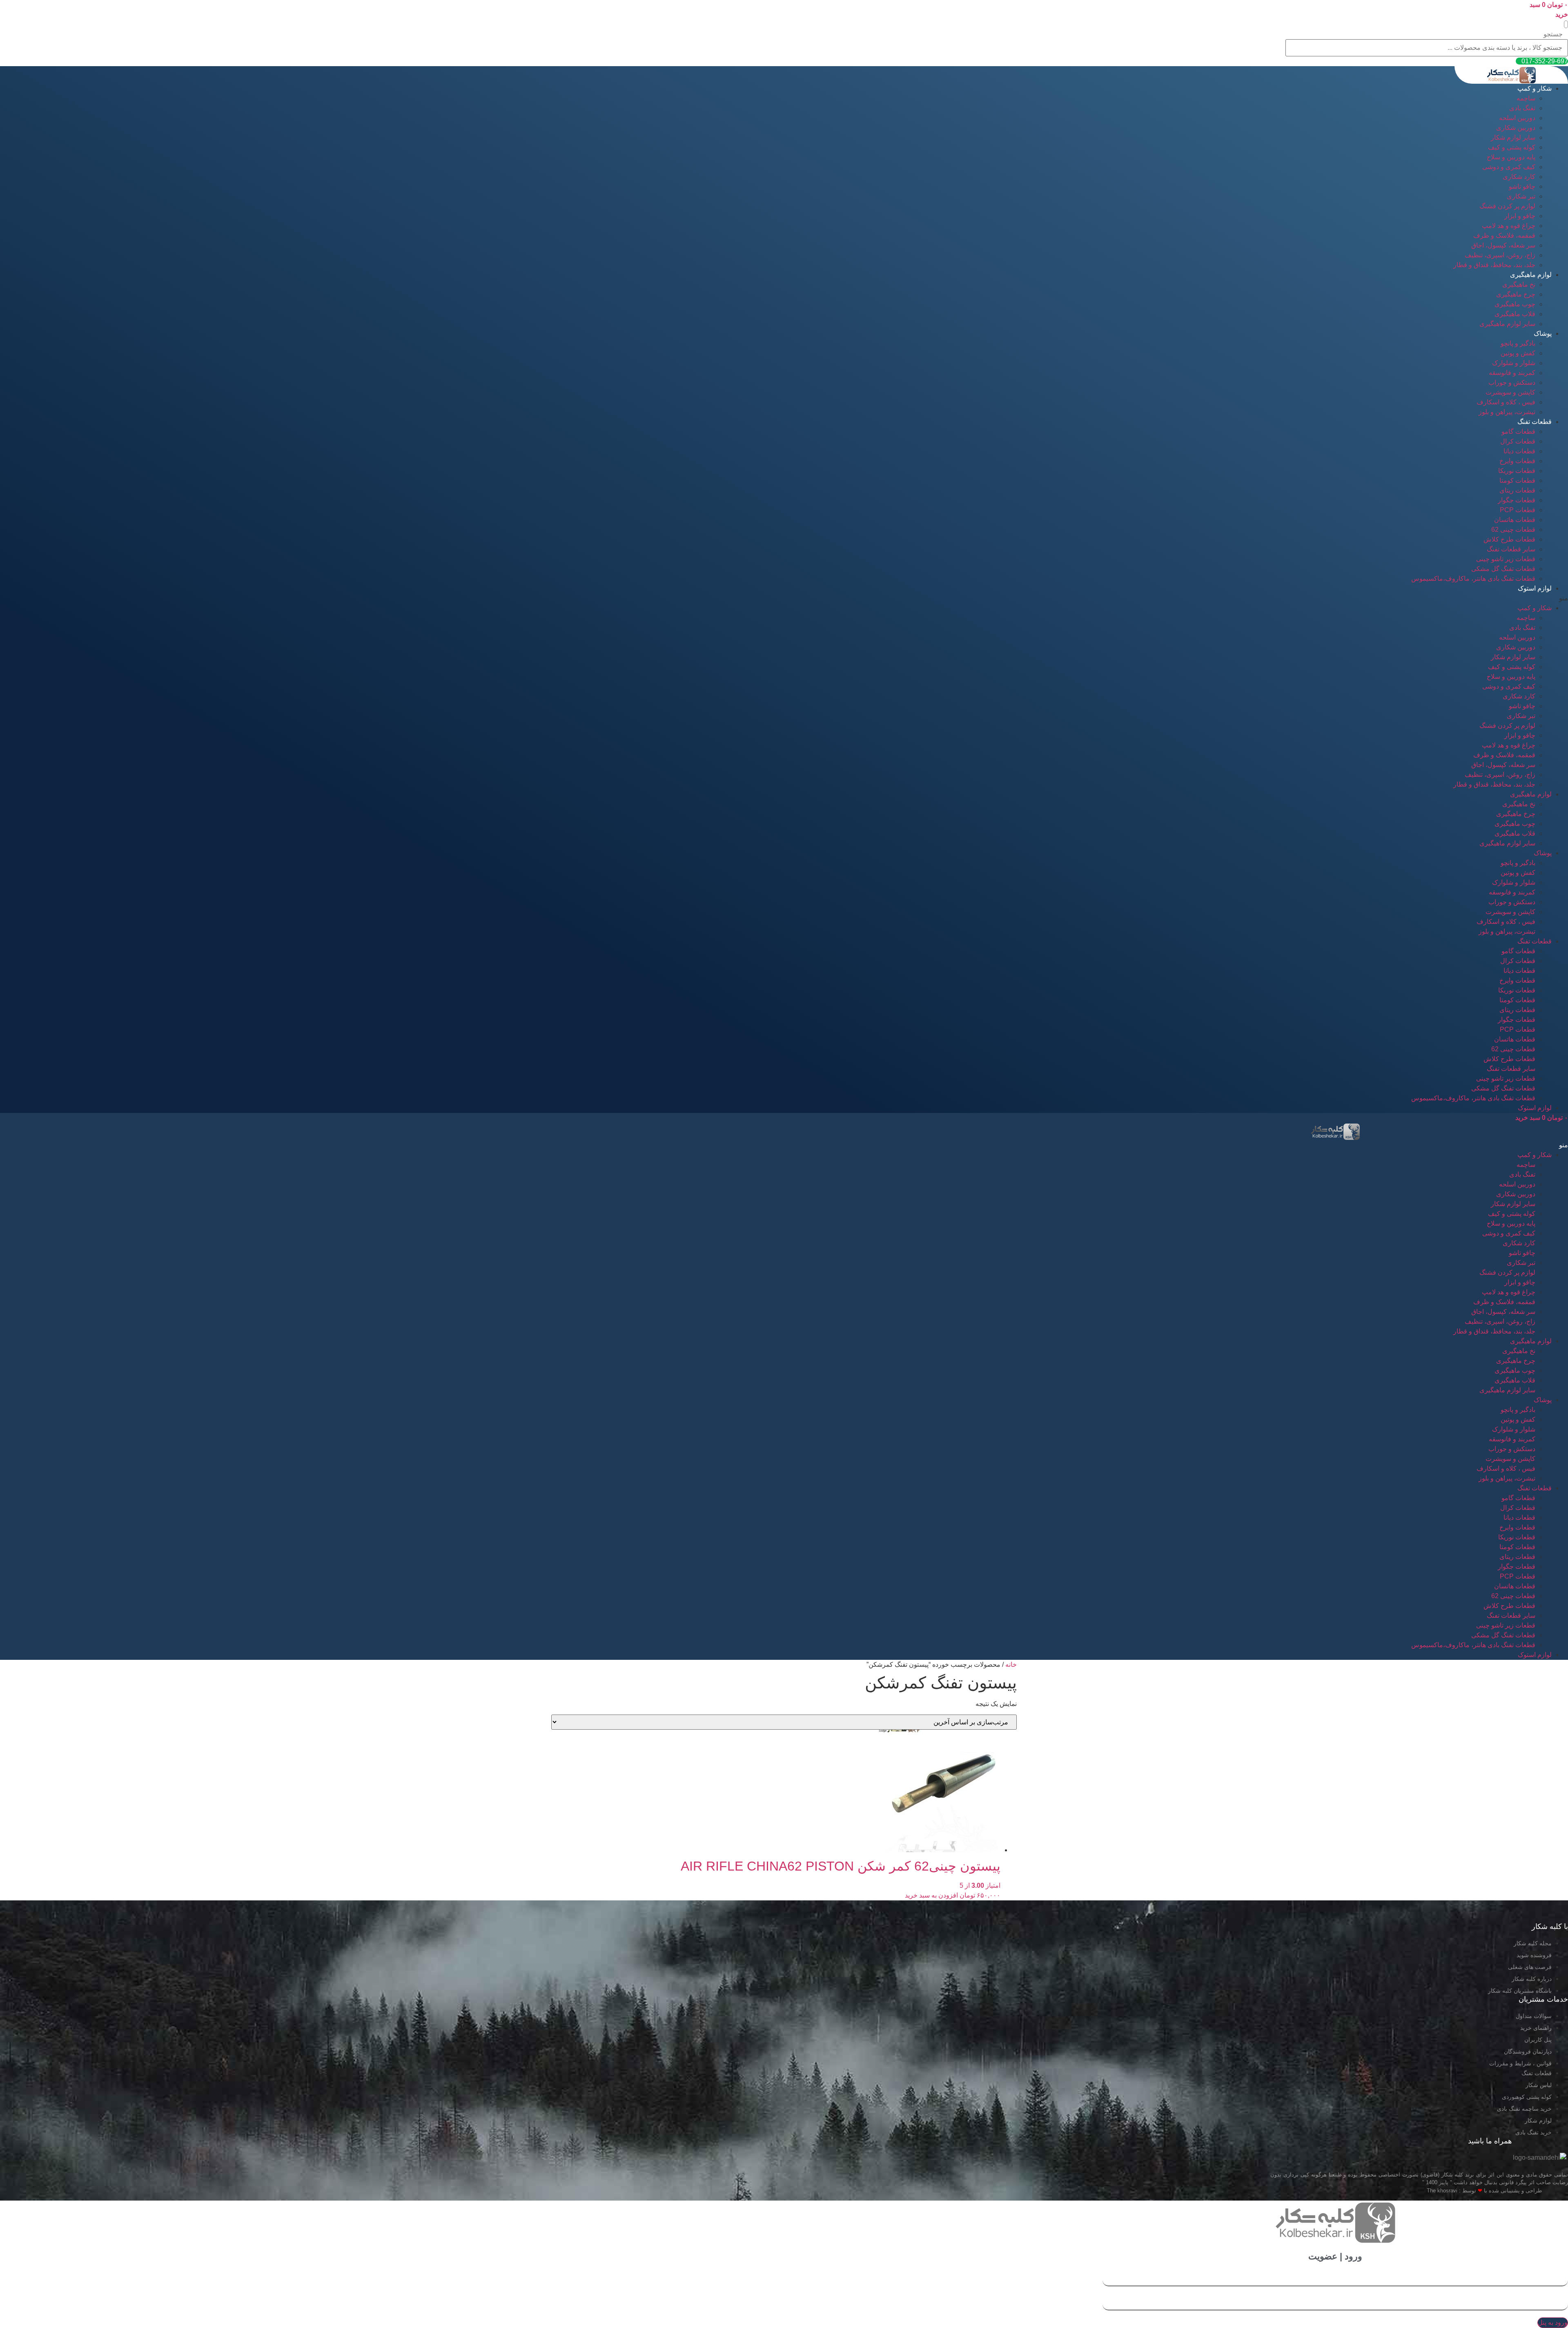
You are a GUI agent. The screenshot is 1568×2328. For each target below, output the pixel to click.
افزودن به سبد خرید (931, 1895)
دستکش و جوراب (1512, 382)
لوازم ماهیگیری (1531, 275)
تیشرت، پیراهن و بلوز (1507, 412)
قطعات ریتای (1517, 490)
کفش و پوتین (1518, 353)
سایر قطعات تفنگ (1511, 549)
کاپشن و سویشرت (1510, 392)
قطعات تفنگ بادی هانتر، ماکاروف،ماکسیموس (1473, 579)
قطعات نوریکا (1517, 471)
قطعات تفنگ (1535, 422)
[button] (1566, 24)
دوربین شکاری (1516, 128)
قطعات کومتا (1517, 481)
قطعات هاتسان (1515, 520)
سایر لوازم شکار (1513, 137)
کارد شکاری (1519, 177)
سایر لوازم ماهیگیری (1507, 324)
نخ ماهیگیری (1519, 284)
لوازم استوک (1535, 588)
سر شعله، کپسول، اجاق (1503, 245)
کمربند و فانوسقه (1512, 373)
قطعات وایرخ (1517, 461)
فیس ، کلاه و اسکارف (1506, 402)
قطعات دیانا (1519, 451)
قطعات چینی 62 (1513, 530)
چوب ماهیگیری (1515, 304)
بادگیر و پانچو (1518, 343)
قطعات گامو (1518, 431)
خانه (1011, 1665)
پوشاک (1543, 333)
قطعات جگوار (1517, 500)
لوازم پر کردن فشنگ (1507, 206)
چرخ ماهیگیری (1516, 294)
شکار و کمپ (1535, 88)
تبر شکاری (1521, 196)
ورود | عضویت (1335, 2256)
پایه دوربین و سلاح (1511, 157)
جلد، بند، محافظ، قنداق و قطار (1494, 265)
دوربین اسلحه (1517, 118)
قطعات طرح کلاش (1509, 539)
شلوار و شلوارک (1514, 363)
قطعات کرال (1518, 441)
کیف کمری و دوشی (1509, 167)
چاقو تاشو (1522, 186)
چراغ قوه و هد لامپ (1509, 226)
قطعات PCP (1518, 510)
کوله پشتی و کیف (1512, 147)
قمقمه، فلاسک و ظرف (1504, 235)
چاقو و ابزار (1520, 216)
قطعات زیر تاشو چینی (1506, 559)
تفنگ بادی (1522, 108)
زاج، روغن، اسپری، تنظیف (1500, 255)
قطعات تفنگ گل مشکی (1503, 569)
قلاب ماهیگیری (1515, 314)
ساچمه (1526, 98)
